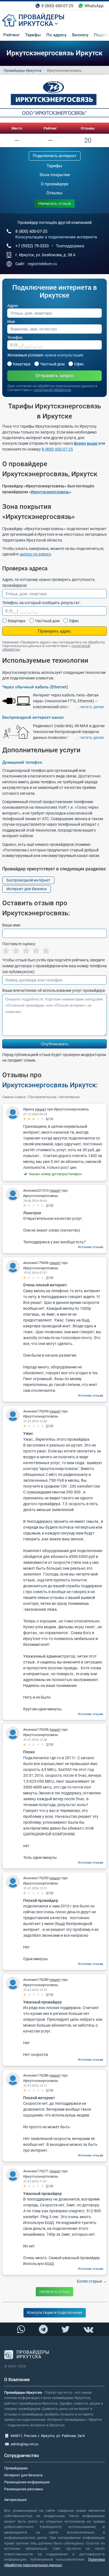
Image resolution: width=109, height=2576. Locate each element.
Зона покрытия (55, 175)
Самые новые (14, 1097)
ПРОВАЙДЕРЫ (42, 17)
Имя (11, 322)
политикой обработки (52, 390)
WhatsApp (94, 6)
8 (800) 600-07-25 (57, 6)
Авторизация (15, 2500)
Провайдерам (16, 2468)
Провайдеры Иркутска (22, 70)
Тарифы (33, 35)
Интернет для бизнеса (27, 889)
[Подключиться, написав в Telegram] (43, 2329)
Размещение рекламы (24, 2489)
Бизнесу (80, 35)
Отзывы (88, 128)
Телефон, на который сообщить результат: (41, 603)
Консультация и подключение (55, 2312)
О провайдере (55, 184)
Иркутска (36, 24)
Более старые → (92, 2281)
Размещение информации (27, 2482)
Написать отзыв (55, 204)
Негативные (69, 1097)
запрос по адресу (35, 554)
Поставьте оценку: (19, 944)
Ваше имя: (12, 925)
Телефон (15, 337)
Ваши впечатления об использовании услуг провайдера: (54, 990)
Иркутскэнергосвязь (50, 492)
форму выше (86, 443)
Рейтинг (11, 35)
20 (88, 140)
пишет (41, 1109)
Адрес (13, 306)
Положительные (42, 1097)
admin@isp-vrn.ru (24, 2444)
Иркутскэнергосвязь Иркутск (49, 1085)
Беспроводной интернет (28, 880)
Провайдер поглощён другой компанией (55, 222)
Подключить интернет (55, 156)
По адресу (56, 35)
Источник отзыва (91, 1247)
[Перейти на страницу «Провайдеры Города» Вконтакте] (88, 2329)
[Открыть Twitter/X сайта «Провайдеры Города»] (66, 2329)
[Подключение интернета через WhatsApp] (21, 2329)
